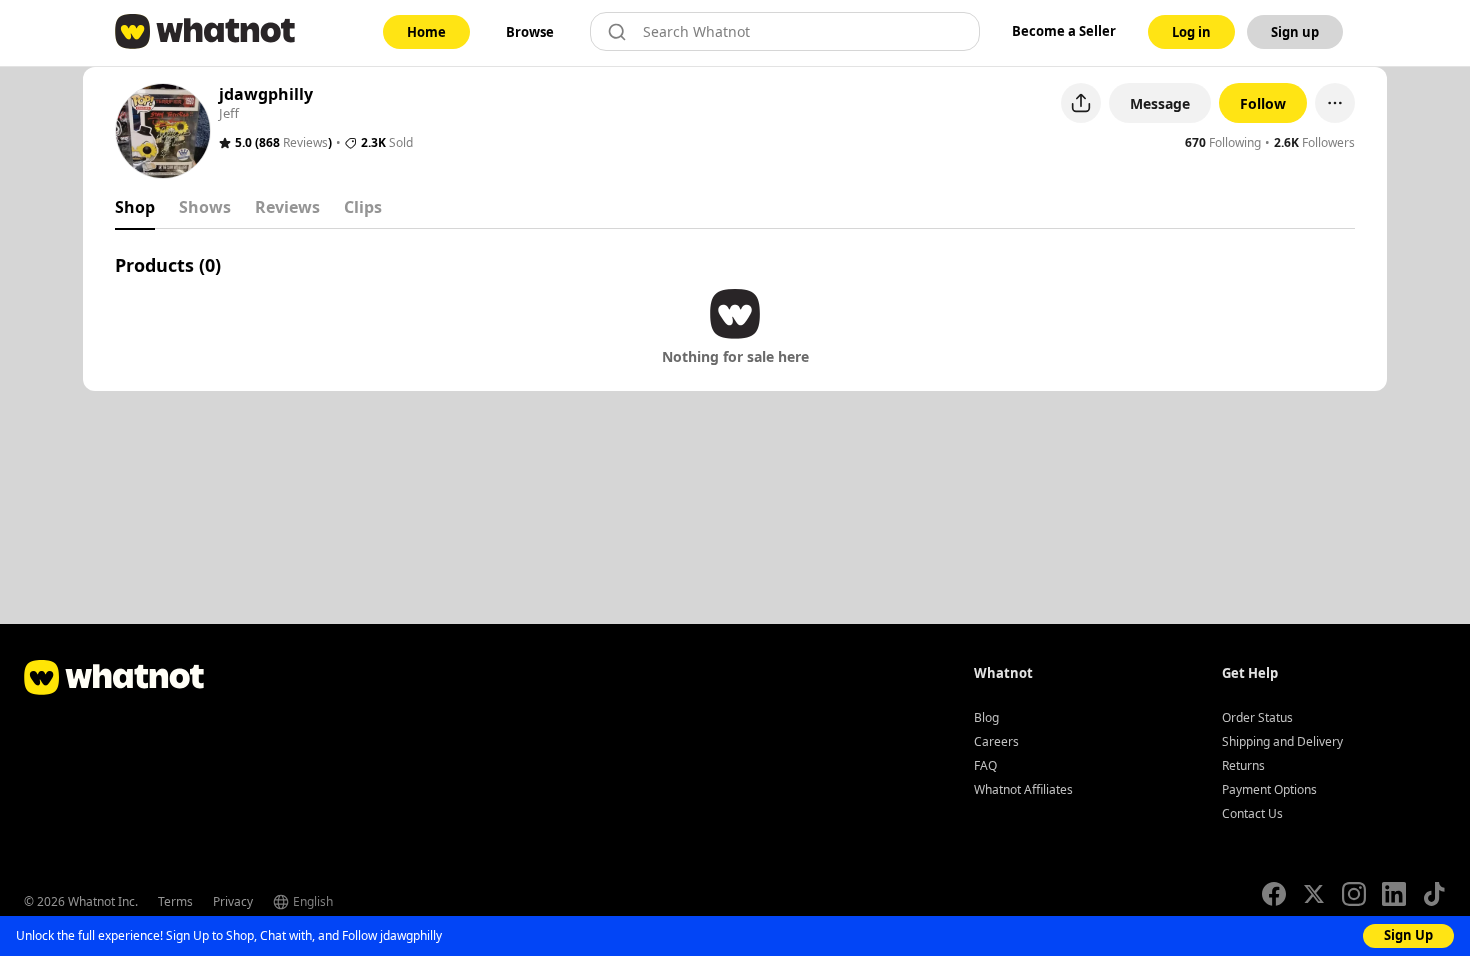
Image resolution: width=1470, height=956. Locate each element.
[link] (426, 32)
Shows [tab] (205, 207)
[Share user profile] (1081, 103)
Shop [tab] (135, 207)
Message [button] (1160, 103)
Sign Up (1408, 935)
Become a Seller (1064, 31)
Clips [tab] (363, 207)
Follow (1263, 103)
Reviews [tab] (287, 207)
